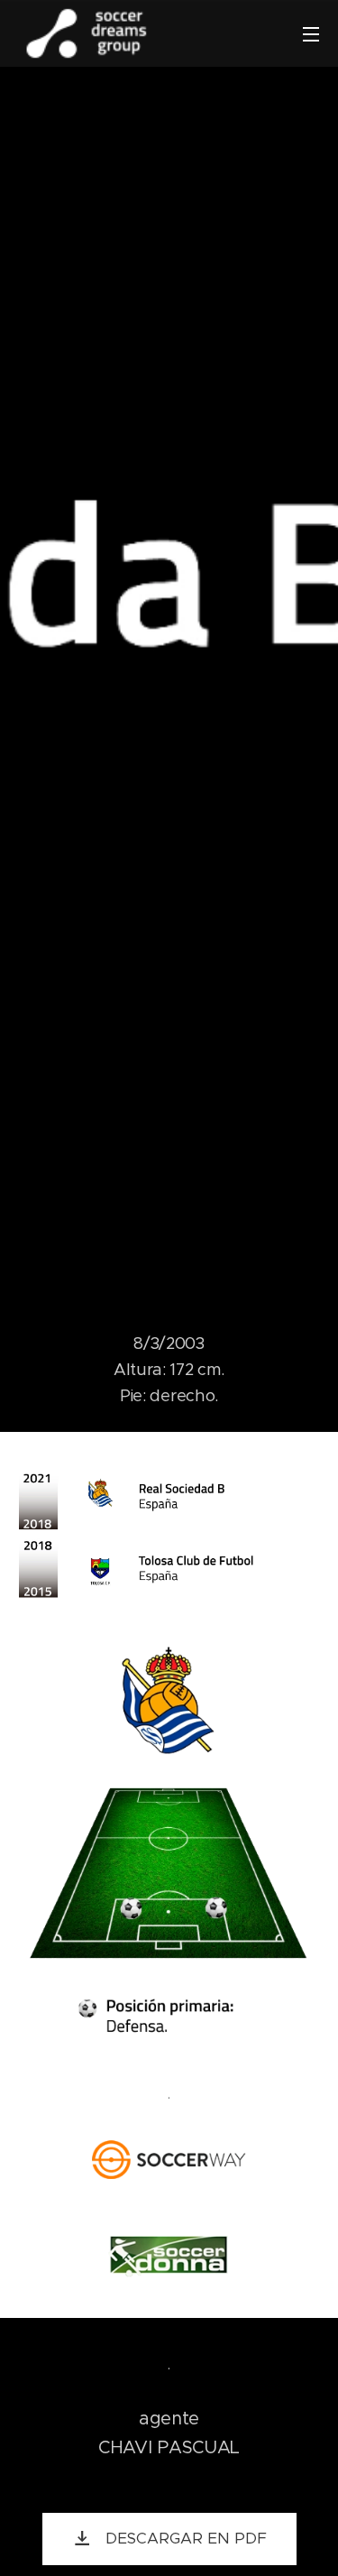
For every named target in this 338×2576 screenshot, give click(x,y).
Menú (311, 33)
